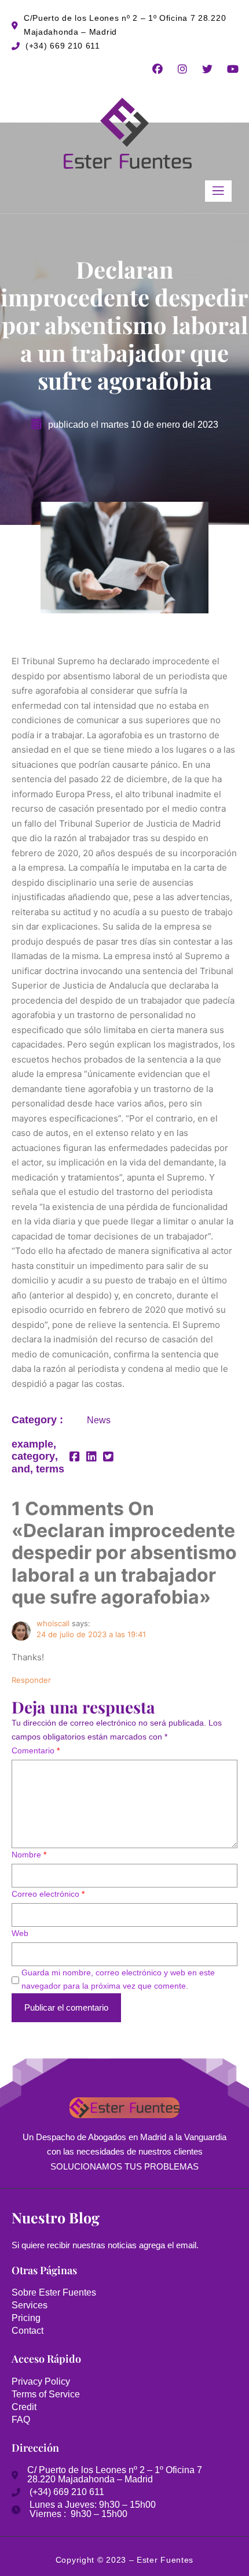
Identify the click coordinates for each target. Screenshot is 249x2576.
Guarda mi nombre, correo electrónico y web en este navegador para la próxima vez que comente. (118, 1979)
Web (20, 1933)
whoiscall (53, 1623)
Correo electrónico (48, 1894)
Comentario (36, 1750)
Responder (31, 1680)
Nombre (29, 1855)
